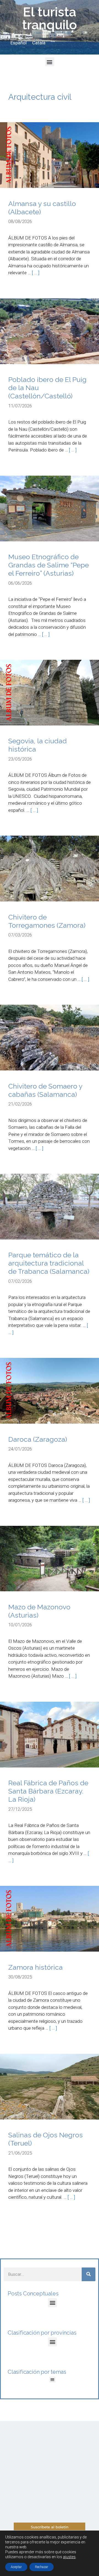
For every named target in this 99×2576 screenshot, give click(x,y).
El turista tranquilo (50, 18)
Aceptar (16, 2567)
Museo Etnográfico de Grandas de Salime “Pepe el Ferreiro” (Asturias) (49, 565)
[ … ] (36, 273)
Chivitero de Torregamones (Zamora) (47, 921)
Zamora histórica (35, 1967)
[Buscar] (89, 2274)
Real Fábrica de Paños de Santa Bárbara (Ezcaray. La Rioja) (48, 1791)
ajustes (69, 2557)
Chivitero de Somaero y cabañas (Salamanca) (45, 1090)
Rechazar (42, 2567)
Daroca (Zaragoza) (38, 1439)
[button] (50, 62)
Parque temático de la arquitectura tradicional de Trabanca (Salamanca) (49, 1263)
